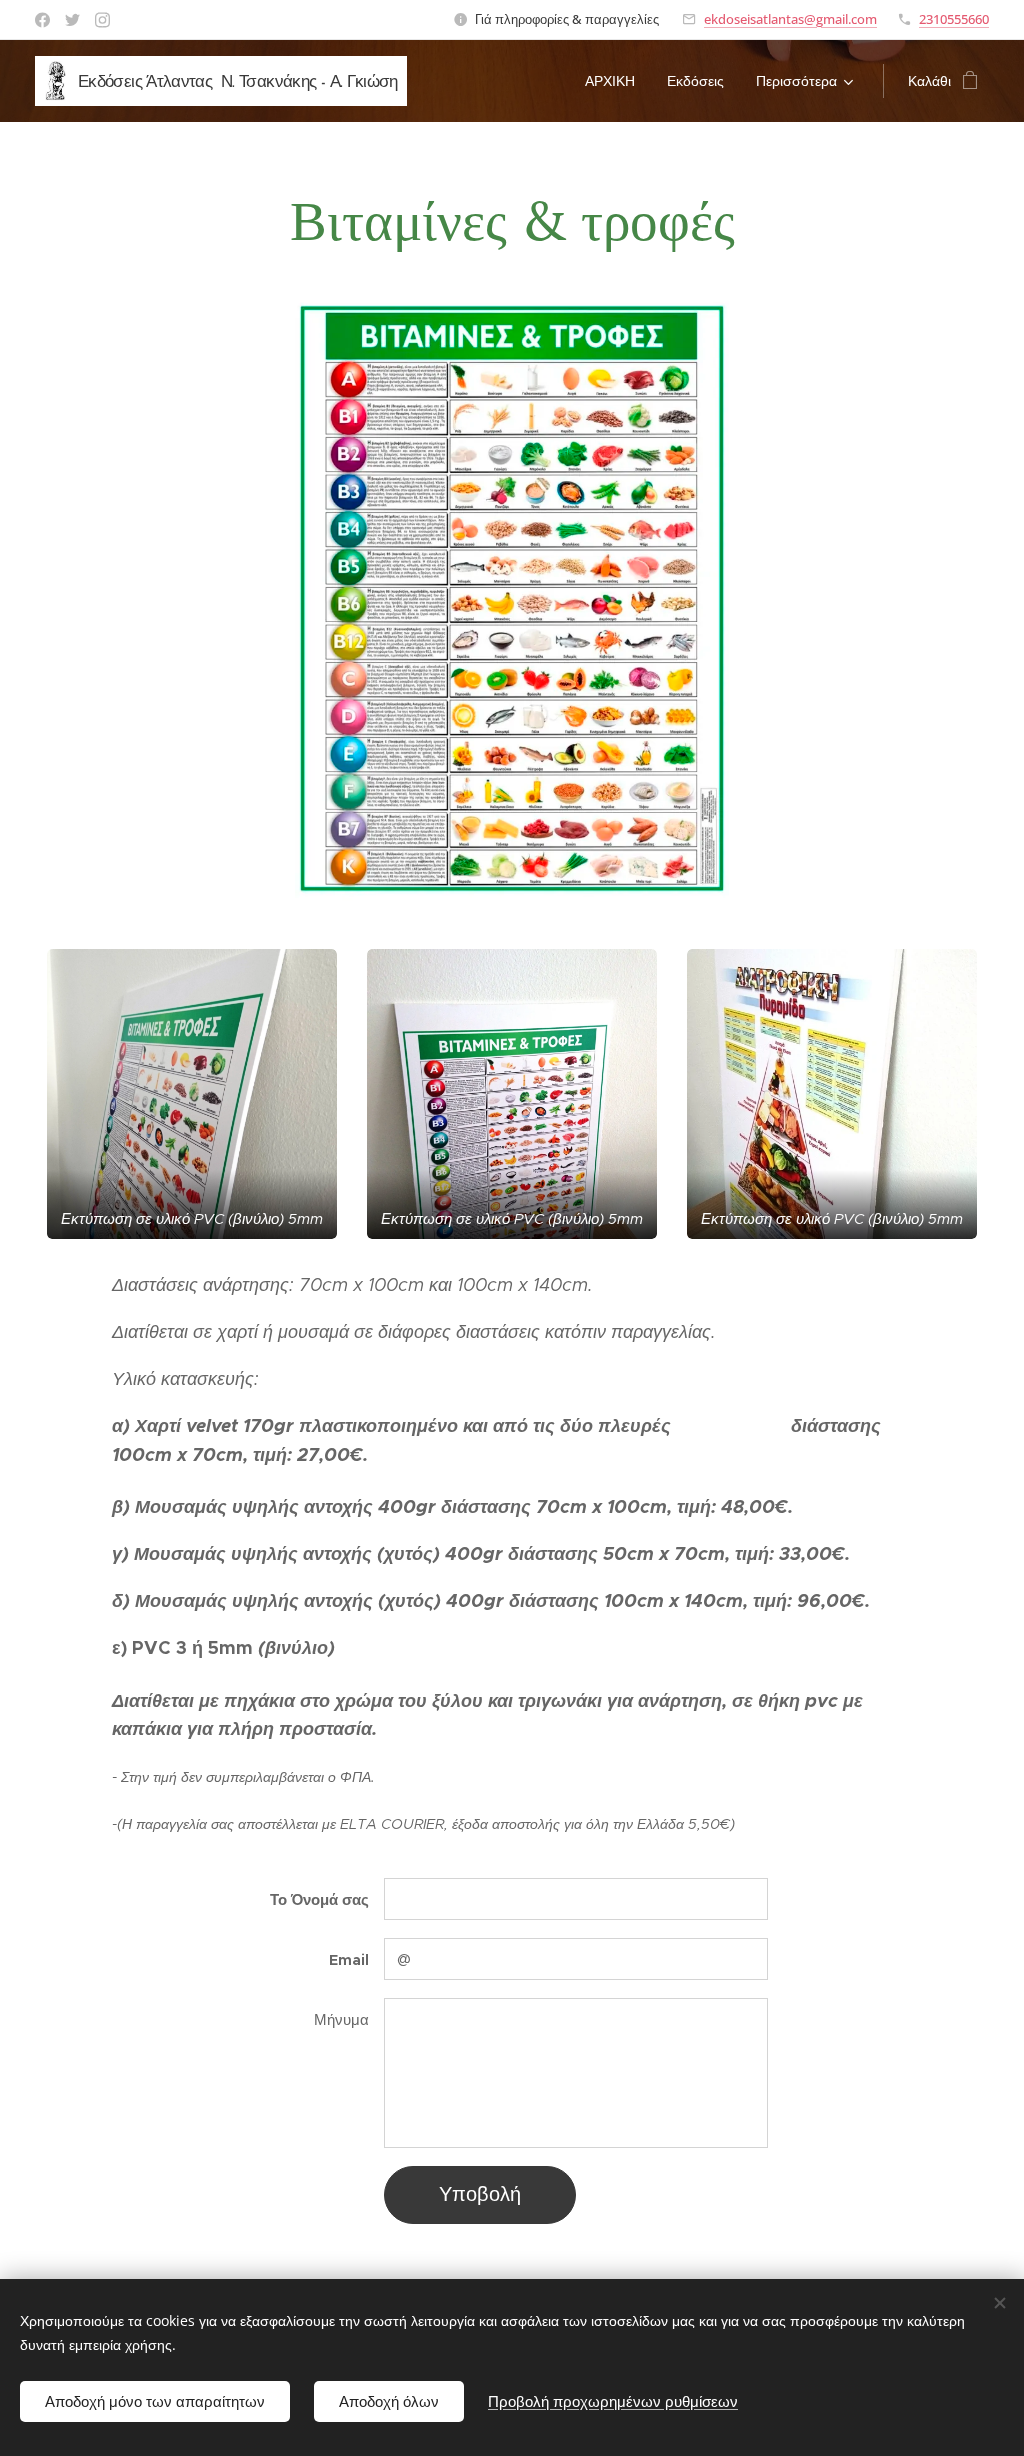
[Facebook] (42, 20)
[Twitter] (72, 20)
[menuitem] (615, 81)
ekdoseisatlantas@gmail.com (790, 19)
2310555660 (954, 19)
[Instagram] (102, 20)
